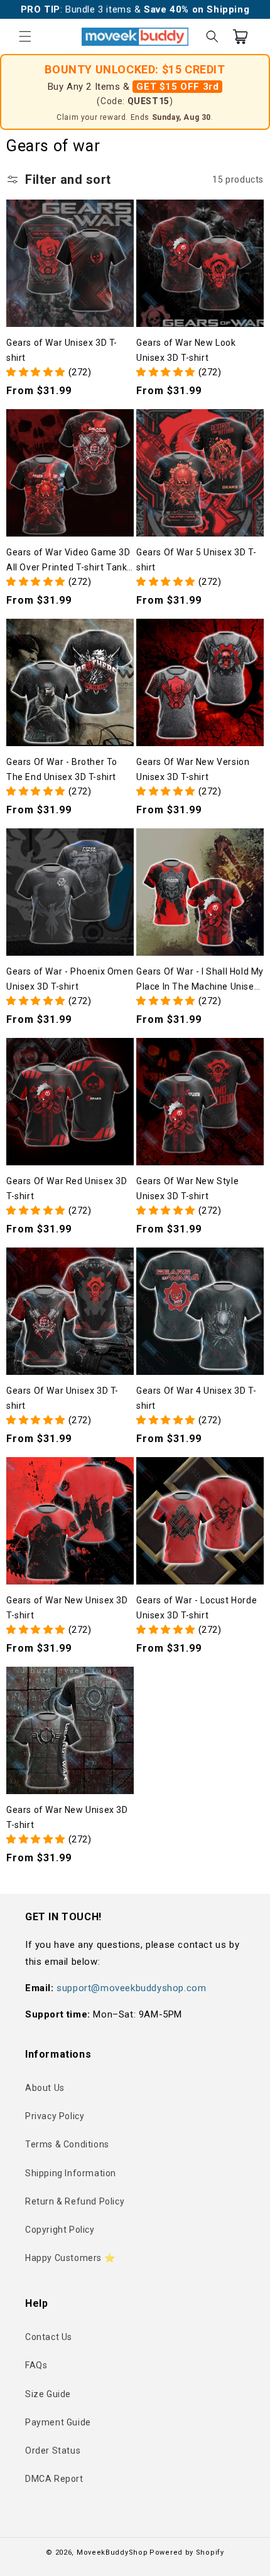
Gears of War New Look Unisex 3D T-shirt (186, 350)
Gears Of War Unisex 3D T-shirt (62, 1398)
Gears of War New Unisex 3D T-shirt (67, 1608)
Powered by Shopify (187, 2552)
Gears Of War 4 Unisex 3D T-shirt (196, 1398)
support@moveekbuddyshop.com (131, 1988)
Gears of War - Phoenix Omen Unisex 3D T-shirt (70, 979)
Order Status (53, 2450)
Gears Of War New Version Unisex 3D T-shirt (193, 769)
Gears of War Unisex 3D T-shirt (62, 350)
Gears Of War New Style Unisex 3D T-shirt (187, 1189)
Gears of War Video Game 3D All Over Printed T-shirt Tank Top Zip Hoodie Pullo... (68, 561)
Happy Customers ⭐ (70, 2258)
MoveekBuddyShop (112, 2552)
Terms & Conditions (67, 2144)
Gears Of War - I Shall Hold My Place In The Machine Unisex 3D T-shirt (200, 980)
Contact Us (49, 2337)
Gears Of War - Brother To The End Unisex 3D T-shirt (62, 769)
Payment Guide (58, 2422)
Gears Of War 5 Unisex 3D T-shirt (196, 560)
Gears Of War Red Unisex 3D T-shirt (67, 1189)
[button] (25, 36)
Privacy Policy (55, 2116)
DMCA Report (54, 2479)
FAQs (36, 2365)
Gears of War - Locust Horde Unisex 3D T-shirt (197, 1608)
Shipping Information (71, 2173)
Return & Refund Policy (75, 2201)
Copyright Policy (60, 2230)
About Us (45, 2088)
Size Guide (48, 2394)
